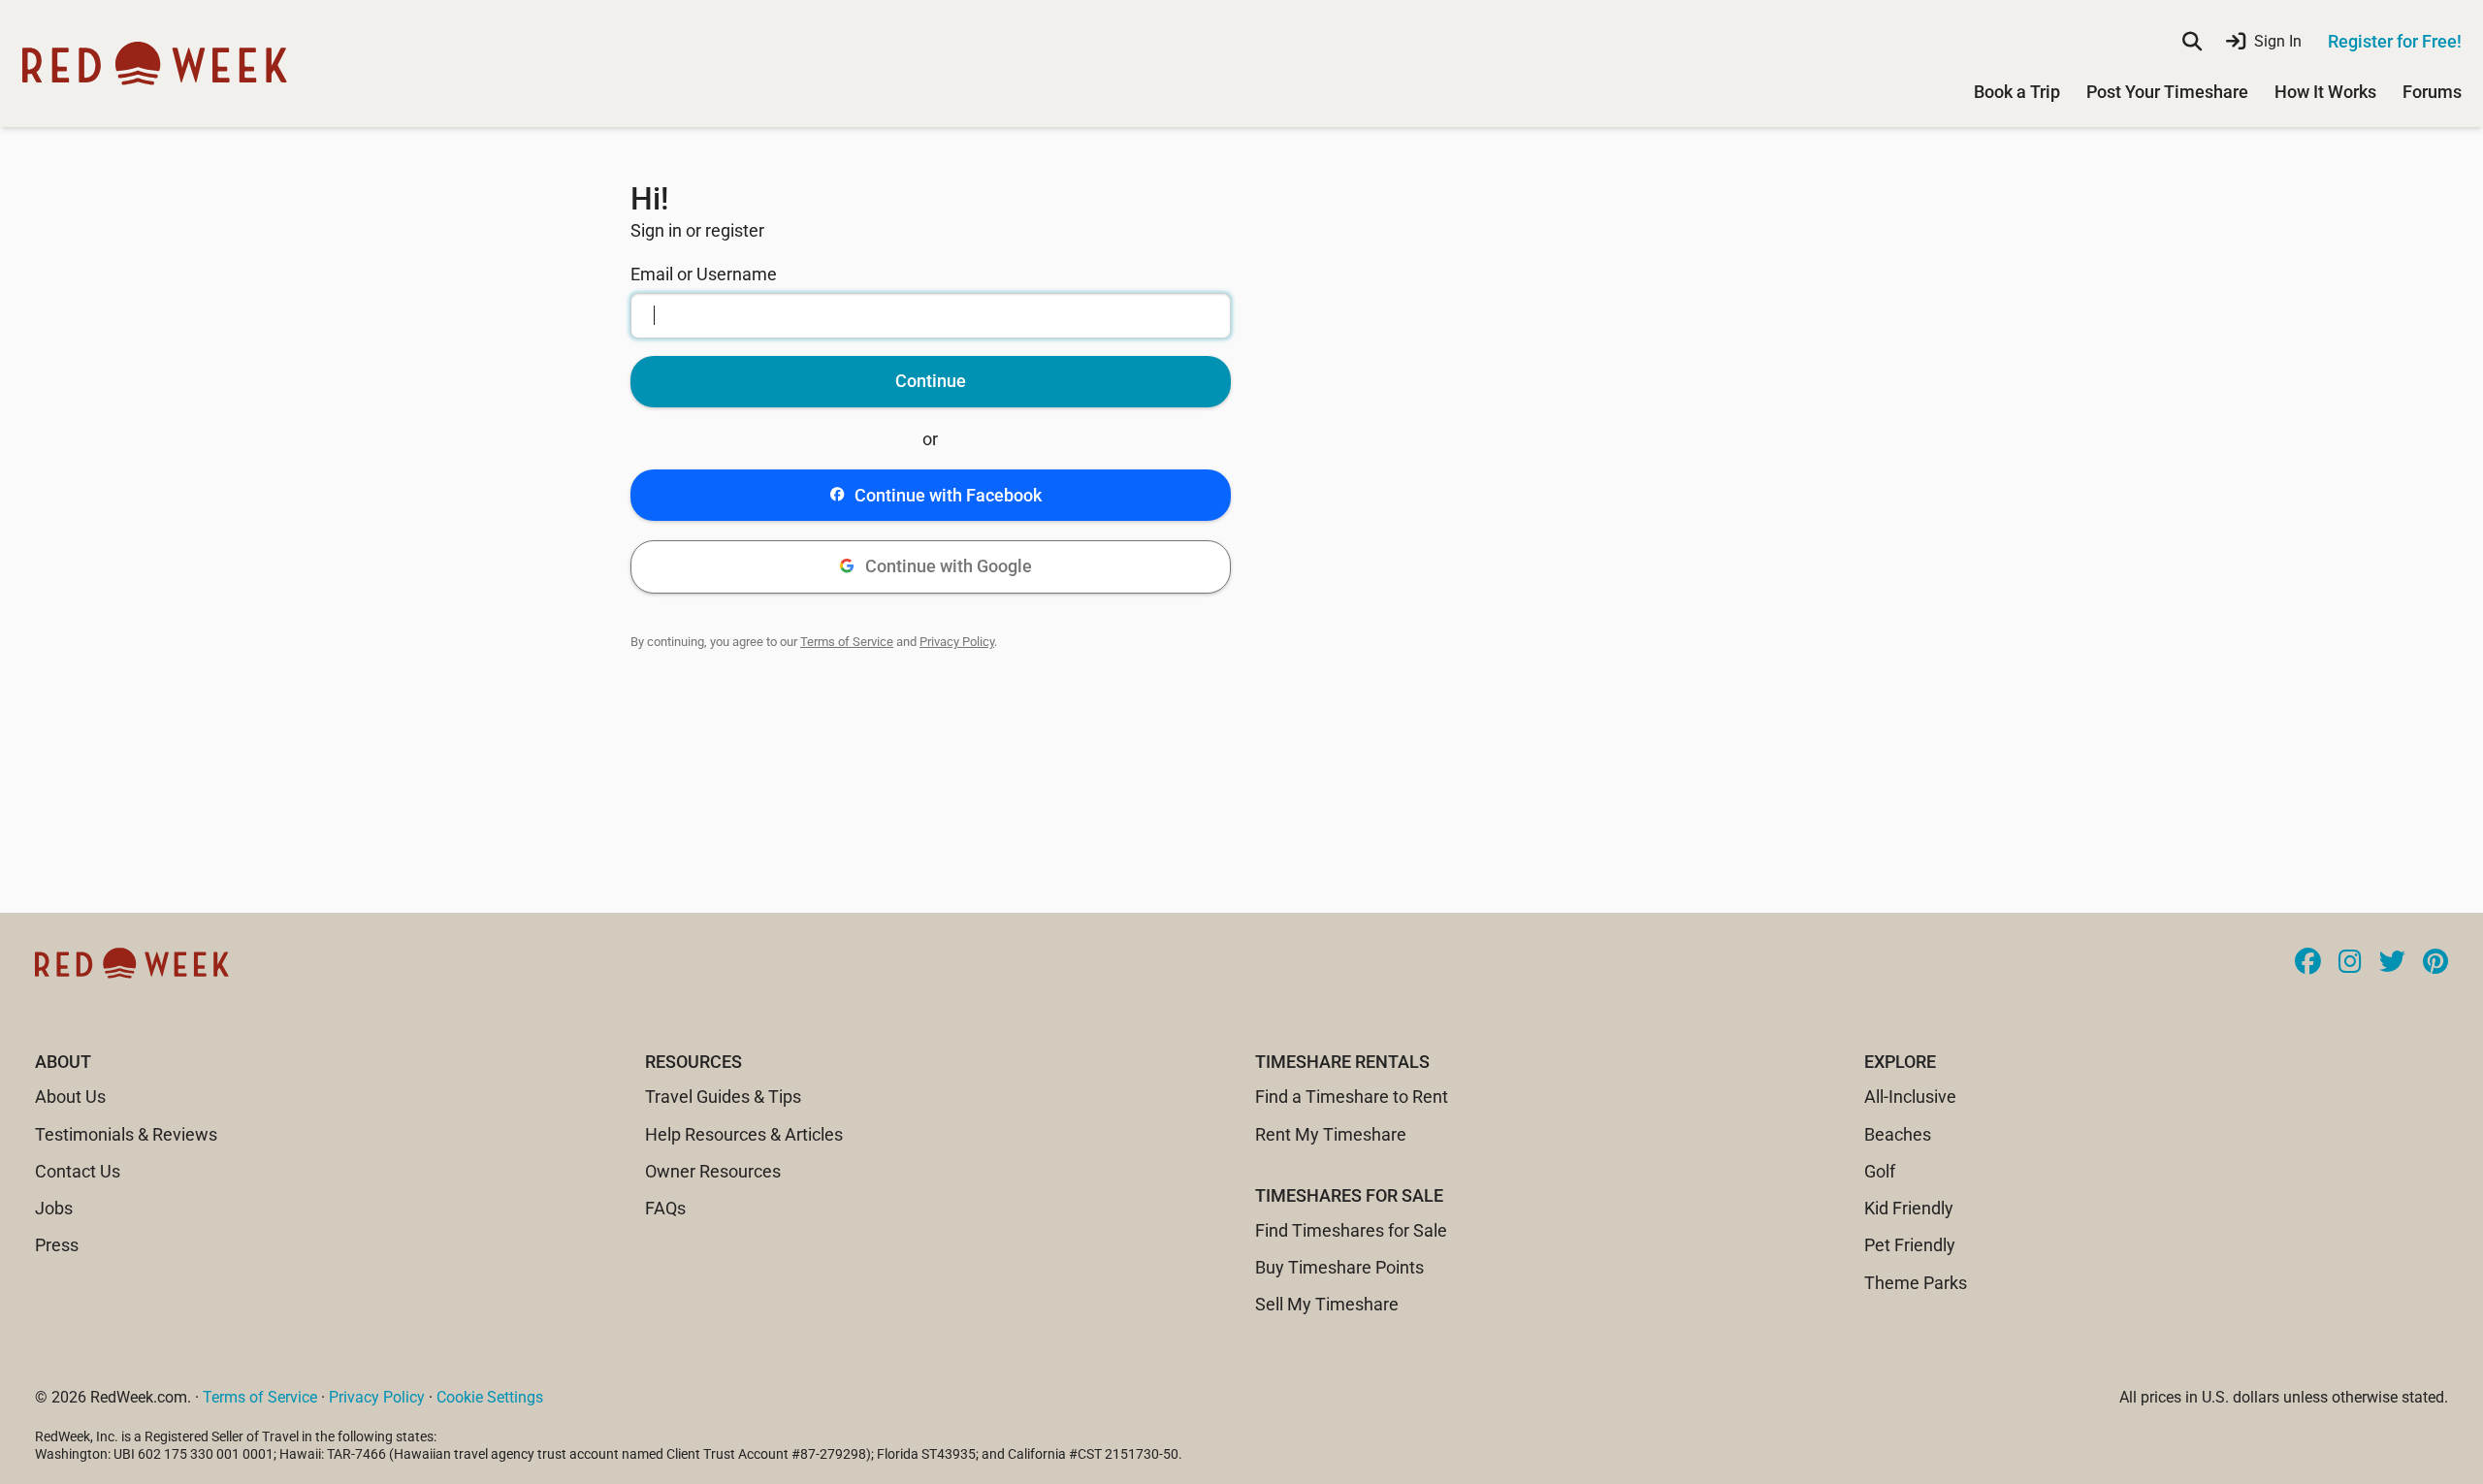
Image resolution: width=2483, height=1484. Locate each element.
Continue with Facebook (948, 495)
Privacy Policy (957, 642)
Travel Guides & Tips (723, 1097)
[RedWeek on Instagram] (2350, 963)
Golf (1880, 1171)
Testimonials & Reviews (126, 1134)
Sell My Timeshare (1327, 1304)
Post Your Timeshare (2167, 92)
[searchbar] (2192, 42)
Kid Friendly (1909, 1208)
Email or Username (704, 274)
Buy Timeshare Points (1339, 1267)
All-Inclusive (1910, 1097)
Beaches (1898, 1134)
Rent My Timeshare (1331, 1134)
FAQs (665, 1208)
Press (57, 1245)
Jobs (54, 1208)
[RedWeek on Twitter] (2392, 963)
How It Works (2325, 92)
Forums (2432, 92)
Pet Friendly (1910, 1245)
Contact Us (78, 1171)
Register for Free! (2395, 41)
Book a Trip (2017, 92)
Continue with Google (949, 566)
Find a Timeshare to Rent (1352, 1097)
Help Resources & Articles (744, 1134)
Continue (931, 381)
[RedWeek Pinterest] (2435, 963)
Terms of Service (847, 642)
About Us (70, 1097)
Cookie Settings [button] (490, 1397)
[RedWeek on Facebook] (2308, 963)
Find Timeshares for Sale (1351, 1230)
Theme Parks (1916, 1283)
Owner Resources (713, 1171)
